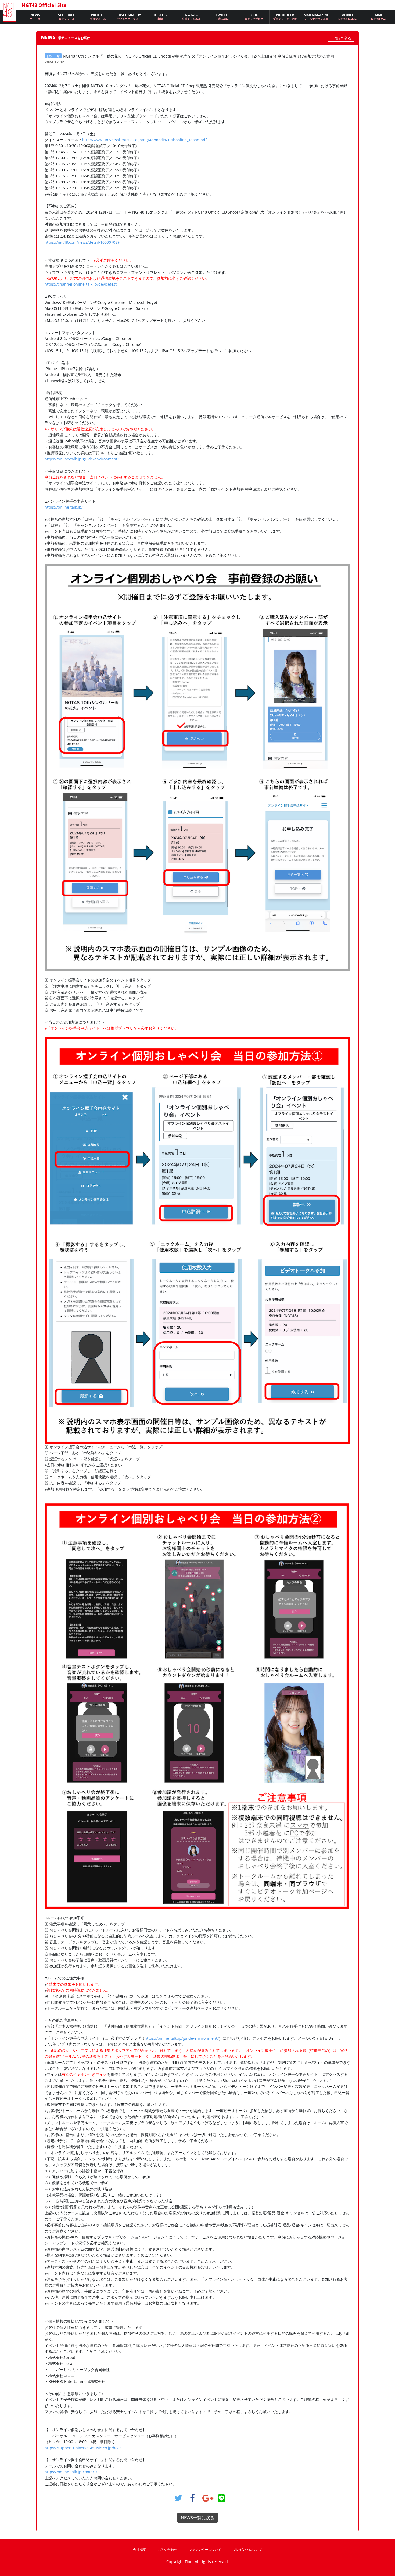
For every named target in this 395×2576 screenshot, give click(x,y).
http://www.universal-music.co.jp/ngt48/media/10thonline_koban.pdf (144, 140)
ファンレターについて (205, 2550)
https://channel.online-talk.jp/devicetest (81, 284)
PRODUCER (285, 17)
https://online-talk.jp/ (64, 507)
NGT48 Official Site (44, 5)
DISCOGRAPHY (129, 17)
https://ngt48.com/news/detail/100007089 (82, 242)
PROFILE (98, 17)
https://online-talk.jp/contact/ (71, 2472)
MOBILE (348, 17)
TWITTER (223, 17)
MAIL (379, 17)
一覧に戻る (341, 38)
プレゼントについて (247, 2550)
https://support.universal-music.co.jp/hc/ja (83, 2448)
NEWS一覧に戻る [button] (198, 2518)
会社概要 (139, 2550)
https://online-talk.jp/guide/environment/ (82, 459)
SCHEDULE (67, 17)
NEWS (35, 17)
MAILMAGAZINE (316, 17)
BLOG (254, 17)
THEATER (160, 17)
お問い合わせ (167, 2550)
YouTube (191, 17)
